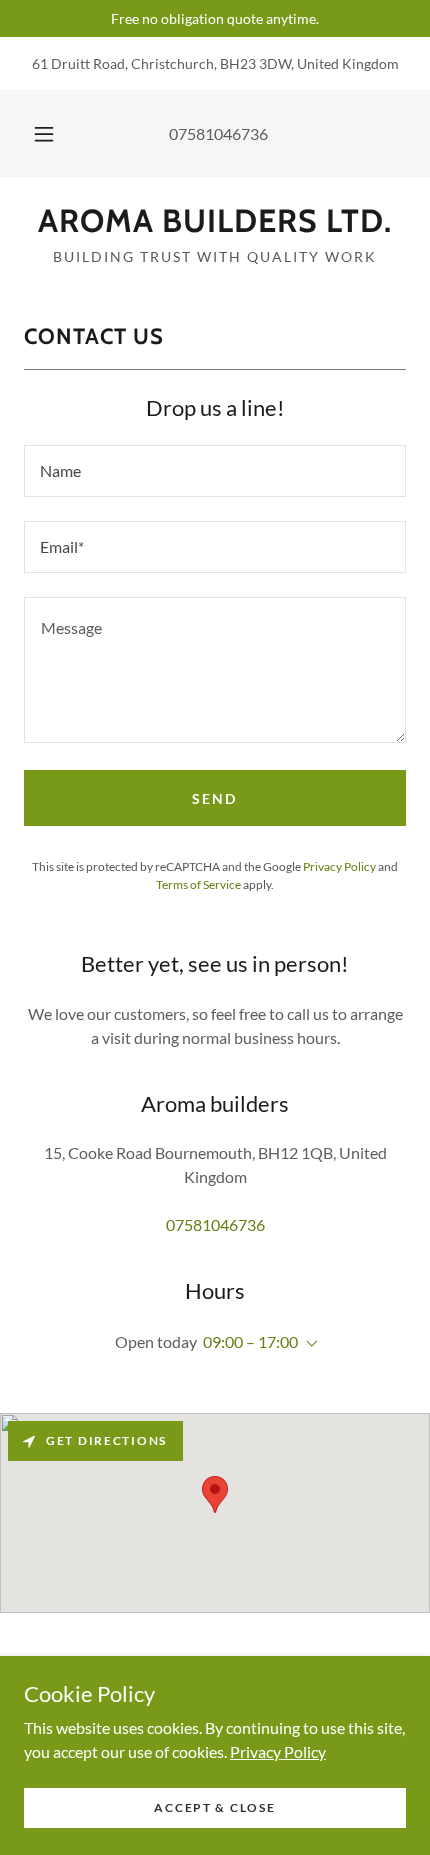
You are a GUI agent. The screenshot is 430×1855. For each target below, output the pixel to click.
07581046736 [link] (218, 133)
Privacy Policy (278, 1750)
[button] (44, 134)
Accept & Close (214, 1807)
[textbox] (215, 471)
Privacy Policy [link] (339, 866)
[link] (215, 221)
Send (214, 798)
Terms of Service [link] (198, 884)
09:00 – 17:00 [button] (250, 1341)
